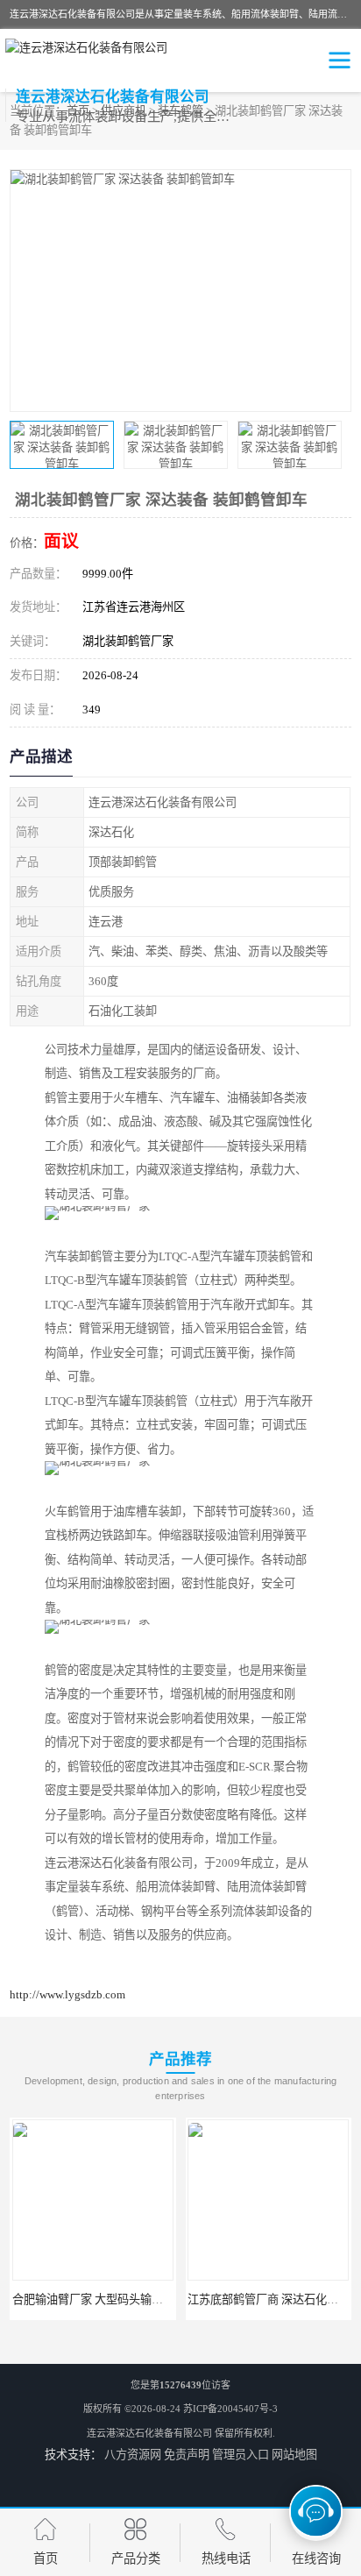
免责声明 (187, 2455)
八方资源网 (133, 2455)
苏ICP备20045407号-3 (230, 2409)
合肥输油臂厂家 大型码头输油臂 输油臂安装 (123, 2299)
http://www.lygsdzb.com (67, 1994)
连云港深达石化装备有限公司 (149, 2433)
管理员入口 (241, 2455)
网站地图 (294, 2455)
